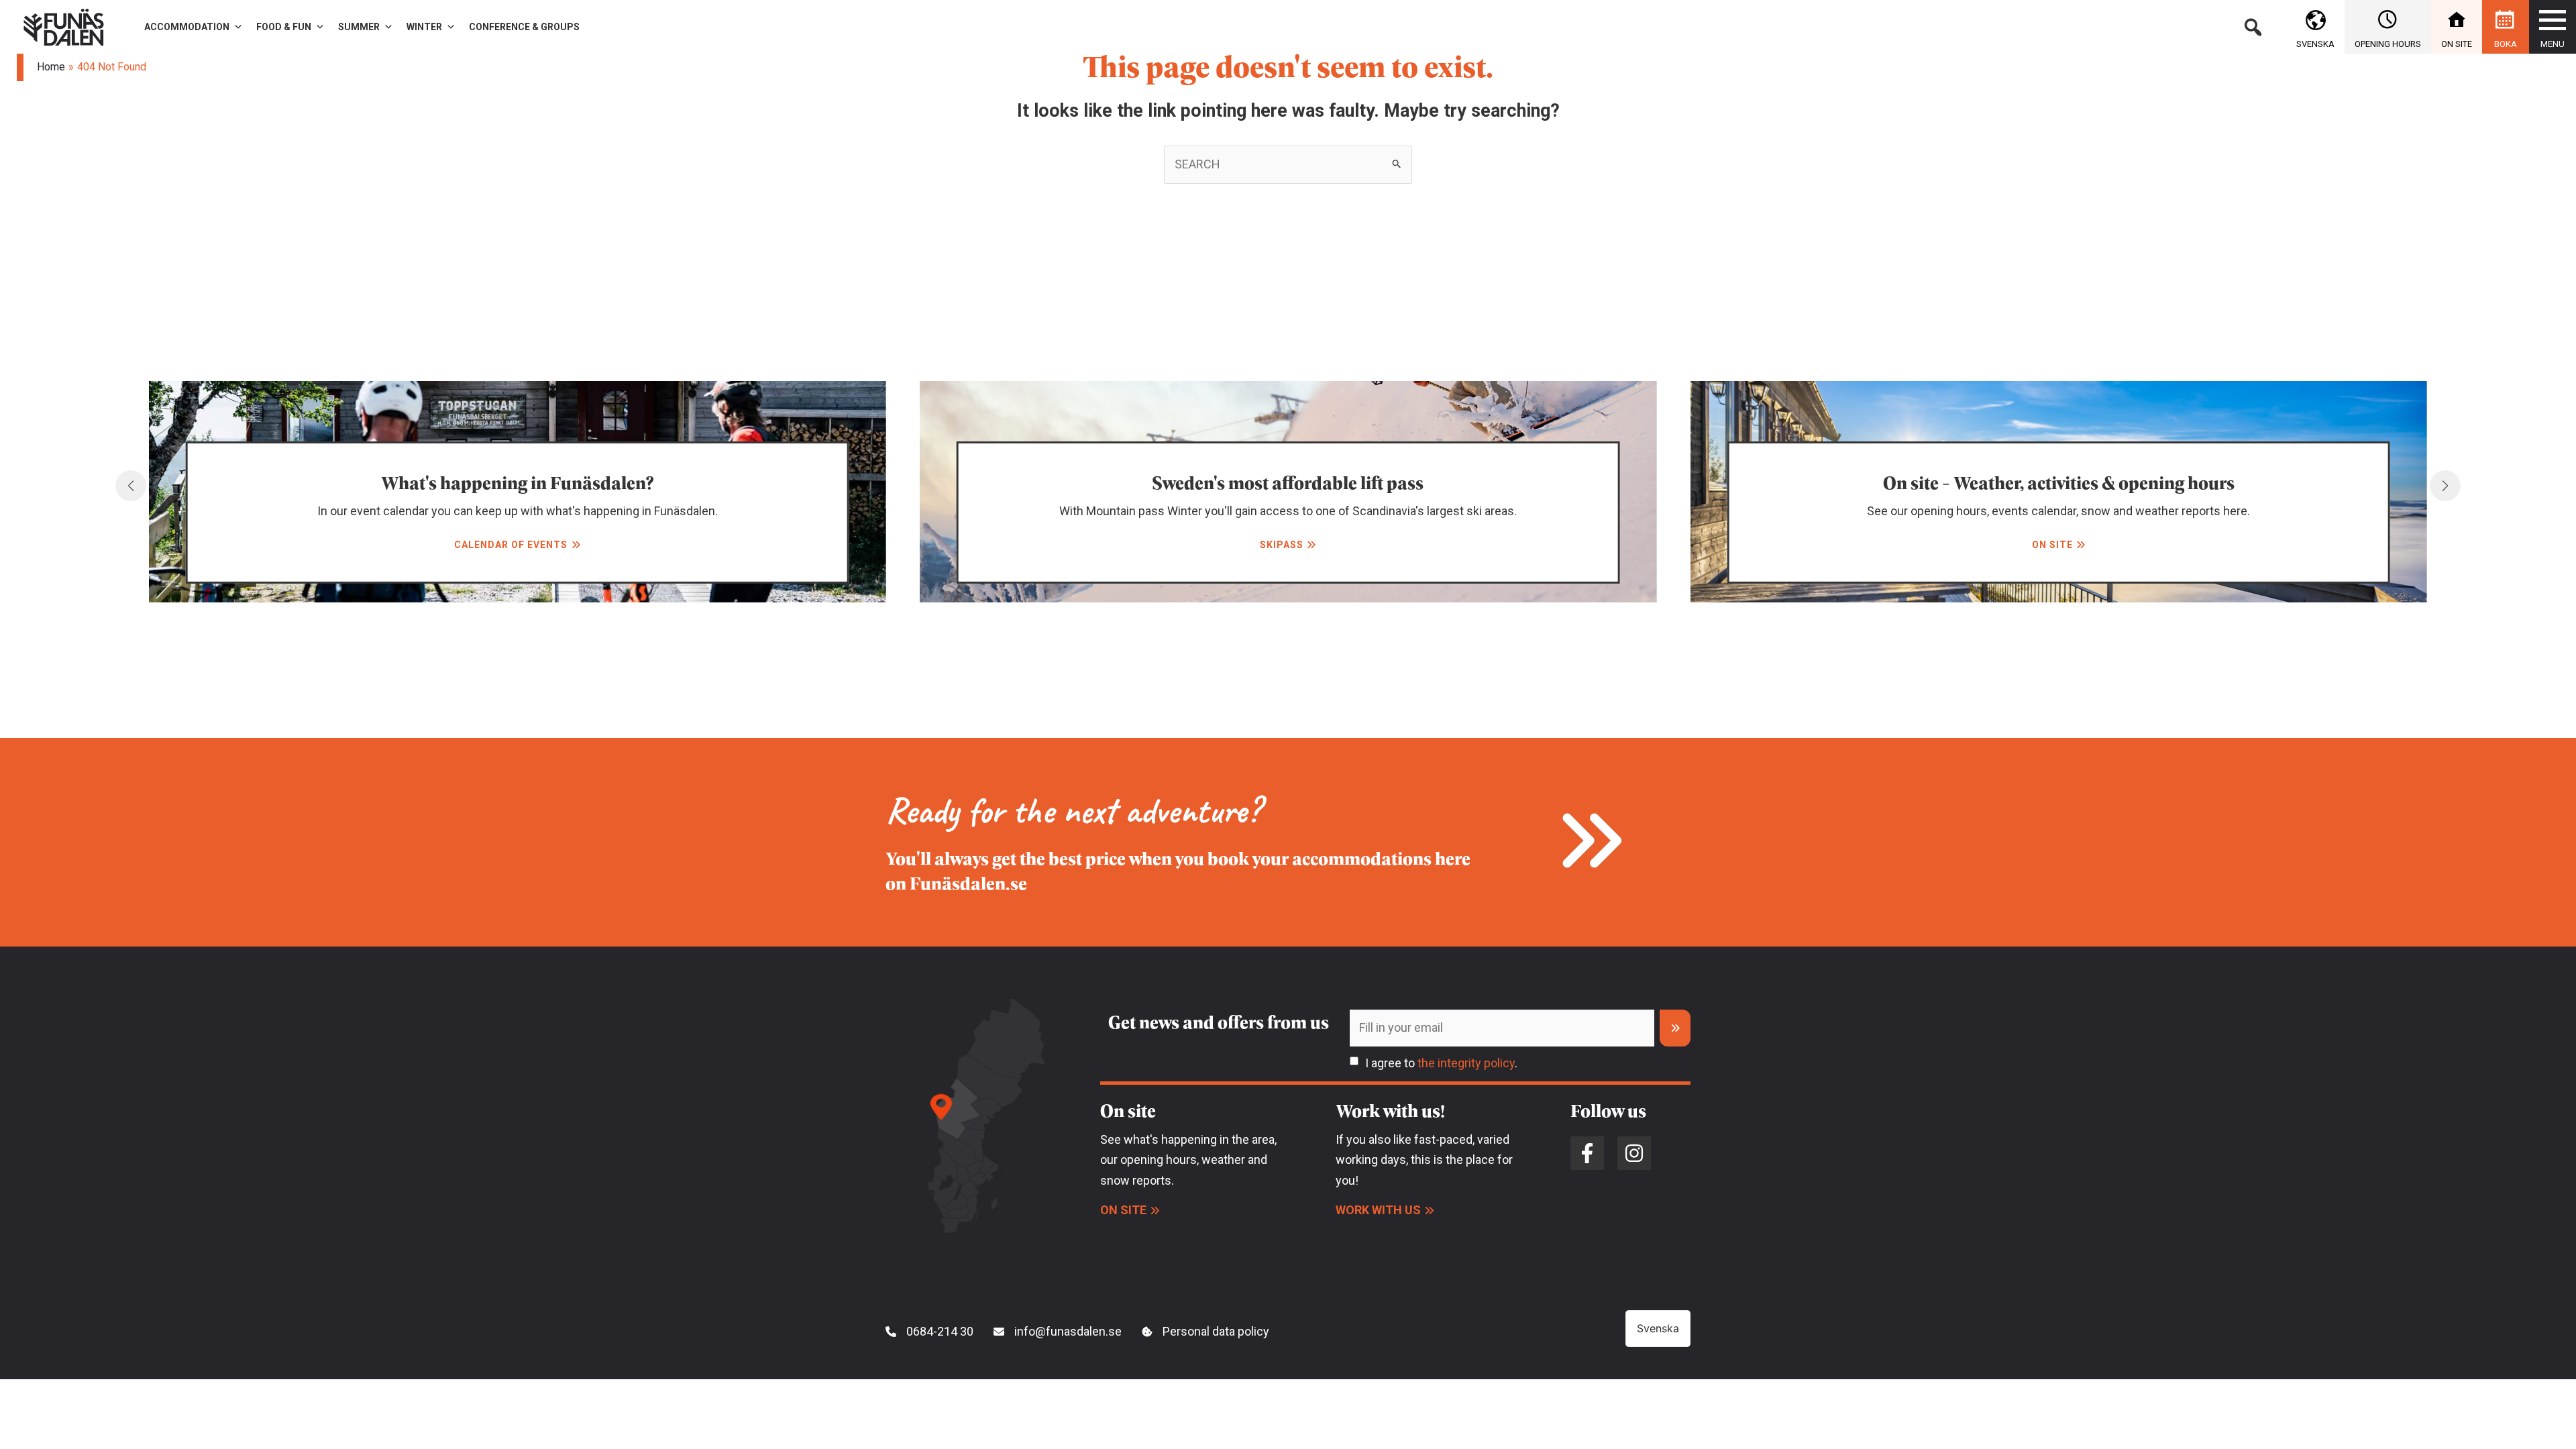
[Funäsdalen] (64, 26)
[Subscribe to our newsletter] (1675, 1028)
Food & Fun (284, 27)
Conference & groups (524, 27)
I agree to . (1441, 1063)
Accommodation (187, 27)
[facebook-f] (1587, 1153)
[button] (2253, 27)
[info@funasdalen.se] (1058, 1332)
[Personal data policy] (1205, 1332)
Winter (424, 27)
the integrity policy (1466, 1063)
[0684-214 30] (929, 1332)
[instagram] (1634, 1153)
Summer (359, 27)
